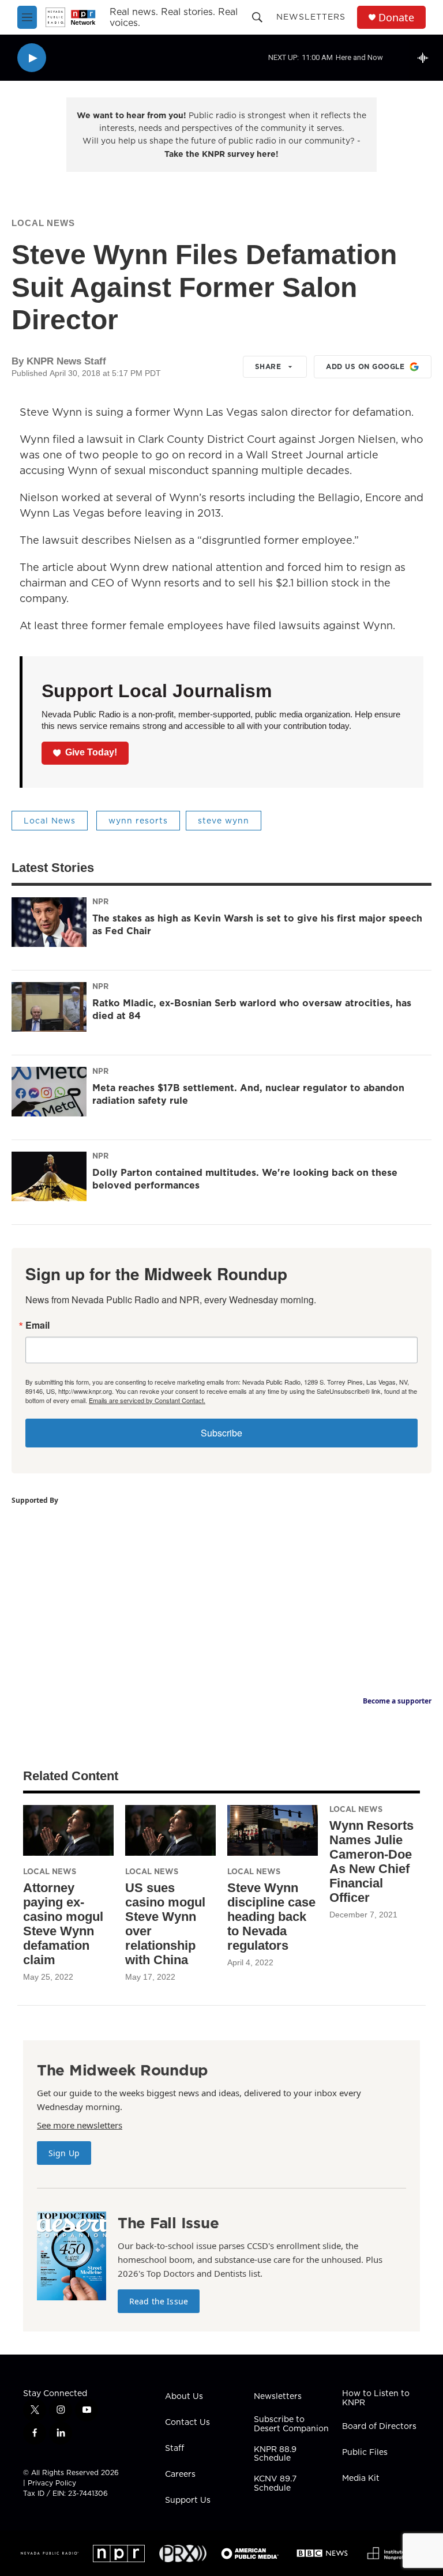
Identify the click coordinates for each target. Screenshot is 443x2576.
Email (37, 1325)
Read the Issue (159, 2301)
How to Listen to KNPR (376, 2398)
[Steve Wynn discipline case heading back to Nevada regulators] (273, 1830)
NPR (100, 901)
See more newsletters (80, 2125)
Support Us (188, 2500)
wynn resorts (138, 821)
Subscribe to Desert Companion (291, 2424)
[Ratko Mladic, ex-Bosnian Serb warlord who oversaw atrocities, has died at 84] (49, 1007)
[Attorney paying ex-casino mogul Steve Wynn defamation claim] (68, 1830)
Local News (43, 223)
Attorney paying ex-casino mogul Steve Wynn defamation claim (63, 1924)
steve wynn (224, 821)
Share (268, 366)
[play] (32, 58)
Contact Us (187, 2423)
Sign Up (64, 2153)
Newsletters (311, 17)
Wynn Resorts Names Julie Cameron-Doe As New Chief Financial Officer (371, 1862)
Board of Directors (379, 2427)
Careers (180, 2475)
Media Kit (361, 2479)
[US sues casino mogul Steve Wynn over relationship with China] (170, 1830)
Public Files (365, 2453)
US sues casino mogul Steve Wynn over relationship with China (165, 1924)
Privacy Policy (52, 2483)
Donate (396, 18)
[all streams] (426, 58)
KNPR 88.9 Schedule (275, 2454)
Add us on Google (365, 366)
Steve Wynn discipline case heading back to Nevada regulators (271, 1917)
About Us (184, 2397)
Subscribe (221, 1433)
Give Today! (91, 752)
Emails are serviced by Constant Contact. (147, 1400)
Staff (174, 2449)
